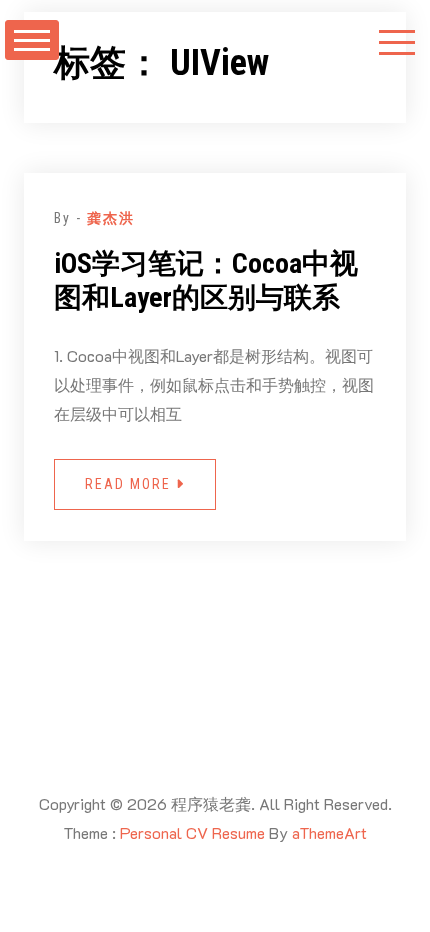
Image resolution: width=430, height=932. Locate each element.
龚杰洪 (111, 218)
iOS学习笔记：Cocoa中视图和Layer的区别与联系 (206, 280)
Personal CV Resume (192, 832)
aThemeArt (329, 832)
